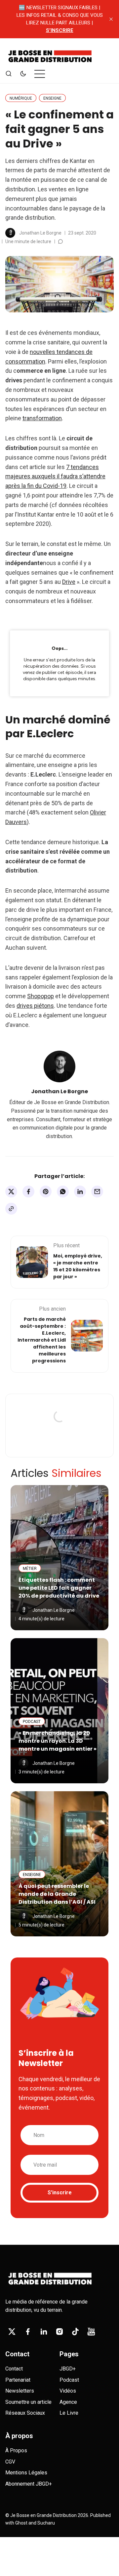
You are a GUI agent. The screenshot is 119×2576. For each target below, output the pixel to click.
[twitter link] (12, 2332)
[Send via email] (97, 1192)
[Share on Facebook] (28, 1192)
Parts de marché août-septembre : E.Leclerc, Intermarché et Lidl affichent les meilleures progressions (42, 1340)
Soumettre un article (28, 2402)
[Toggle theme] (23, 74)
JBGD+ (68, 2369)
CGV (10, 2462)
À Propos (16, 2450)
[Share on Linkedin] (80, 1192)
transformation (42, 418)
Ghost (21, 2523)
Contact (14, 2369)
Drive (69, 582)
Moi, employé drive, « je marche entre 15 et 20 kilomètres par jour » (78, 1266)
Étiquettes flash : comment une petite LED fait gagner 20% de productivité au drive (59, 1588)
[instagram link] (59, 2332)
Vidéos (68, 2391)
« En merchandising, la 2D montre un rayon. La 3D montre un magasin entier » (58, 1741)
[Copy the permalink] (11, 1209)
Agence (68, 2402)
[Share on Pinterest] (46, 1192)
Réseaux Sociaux (25, 2413)
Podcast (69, 2380)
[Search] (9, 74)
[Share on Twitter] (11, 1192)
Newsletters (20, 2391)
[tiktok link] (75, 2332)
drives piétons (35, 1006)
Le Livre (69, 2413)
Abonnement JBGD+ (29, 2484)
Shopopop (40, 996)
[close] (111, 19)
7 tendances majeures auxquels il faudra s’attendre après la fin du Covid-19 (55, 477)
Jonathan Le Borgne (40, 233)
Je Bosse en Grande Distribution (43, 2515)
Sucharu (46, 2523)
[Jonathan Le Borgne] (10, 233)
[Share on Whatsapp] (63, 1192)
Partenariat (18, 2380)
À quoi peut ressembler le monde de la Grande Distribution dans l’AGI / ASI (57, 1894)
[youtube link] (91, 2332)
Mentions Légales (26, 2473)
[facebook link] (28, 2332)
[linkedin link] (44, 2332)
